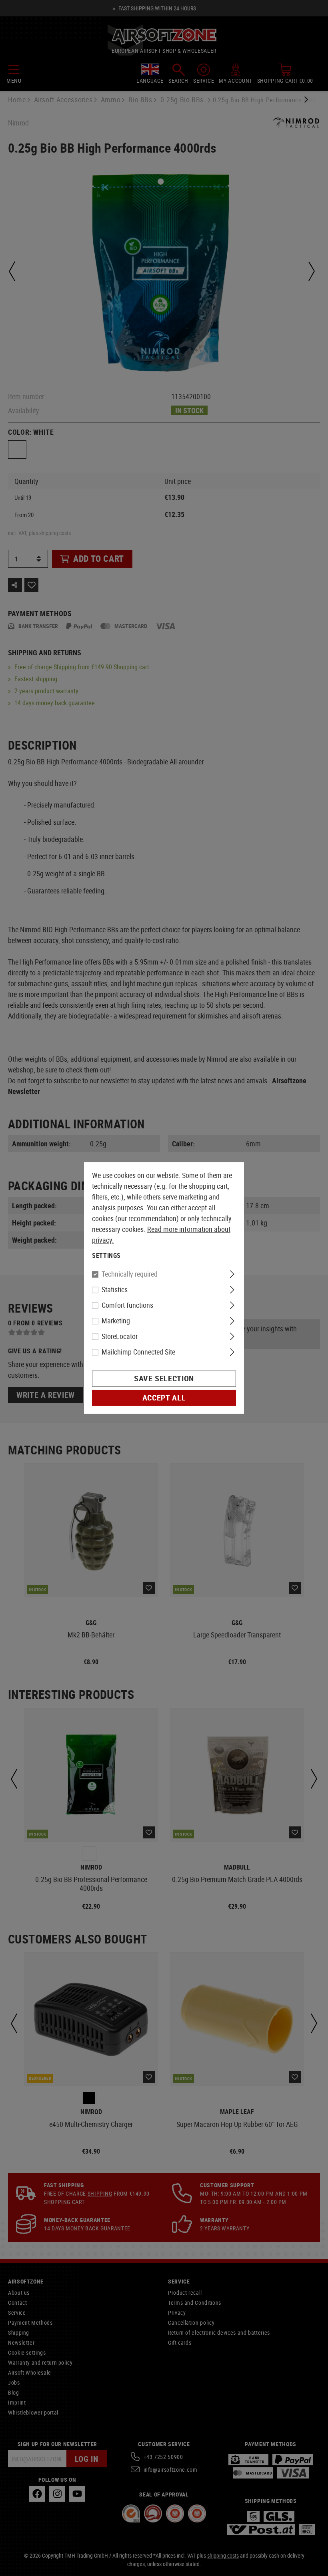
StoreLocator (120, 1337)
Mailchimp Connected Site (138, 1352)
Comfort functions (127, 1305)
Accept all (164, 1398)
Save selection (164, 1379)
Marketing (116, 1321)
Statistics (115, 1290)
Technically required (130, 1274)
